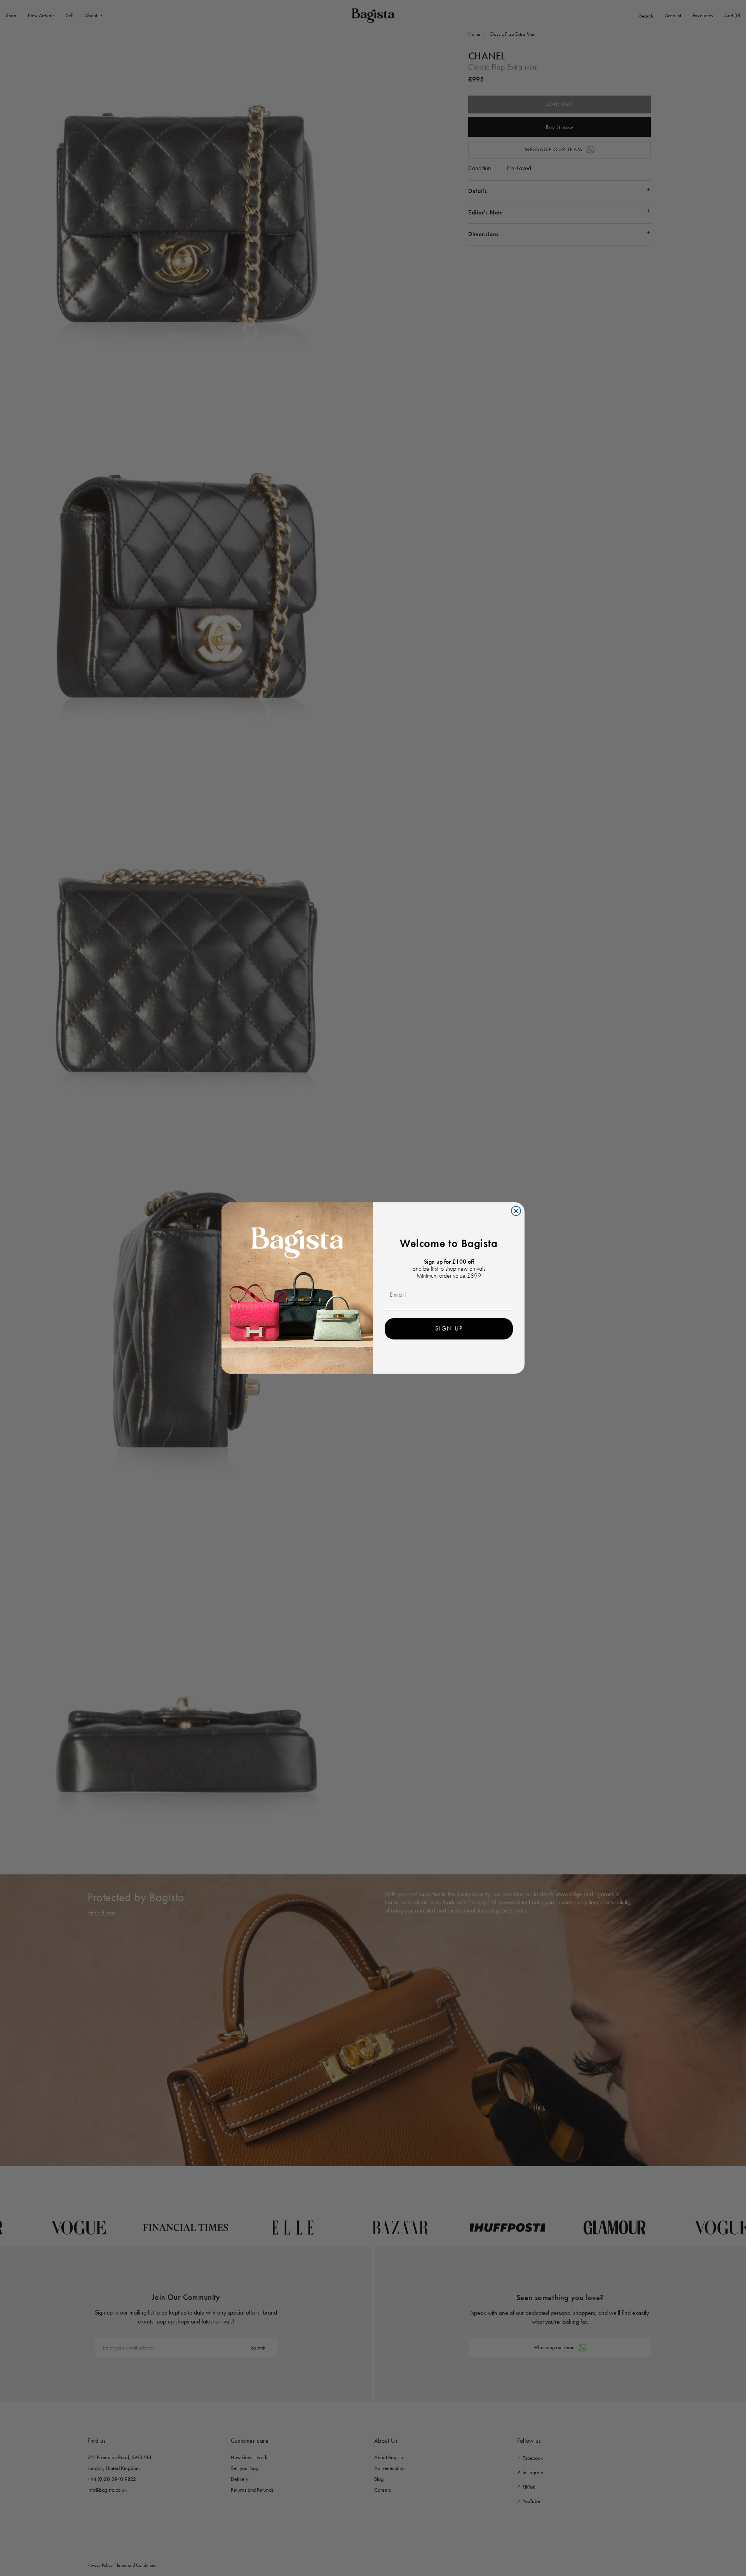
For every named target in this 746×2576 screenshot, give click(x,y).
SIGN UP (449, 1328)
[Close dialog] (516, 1211)
